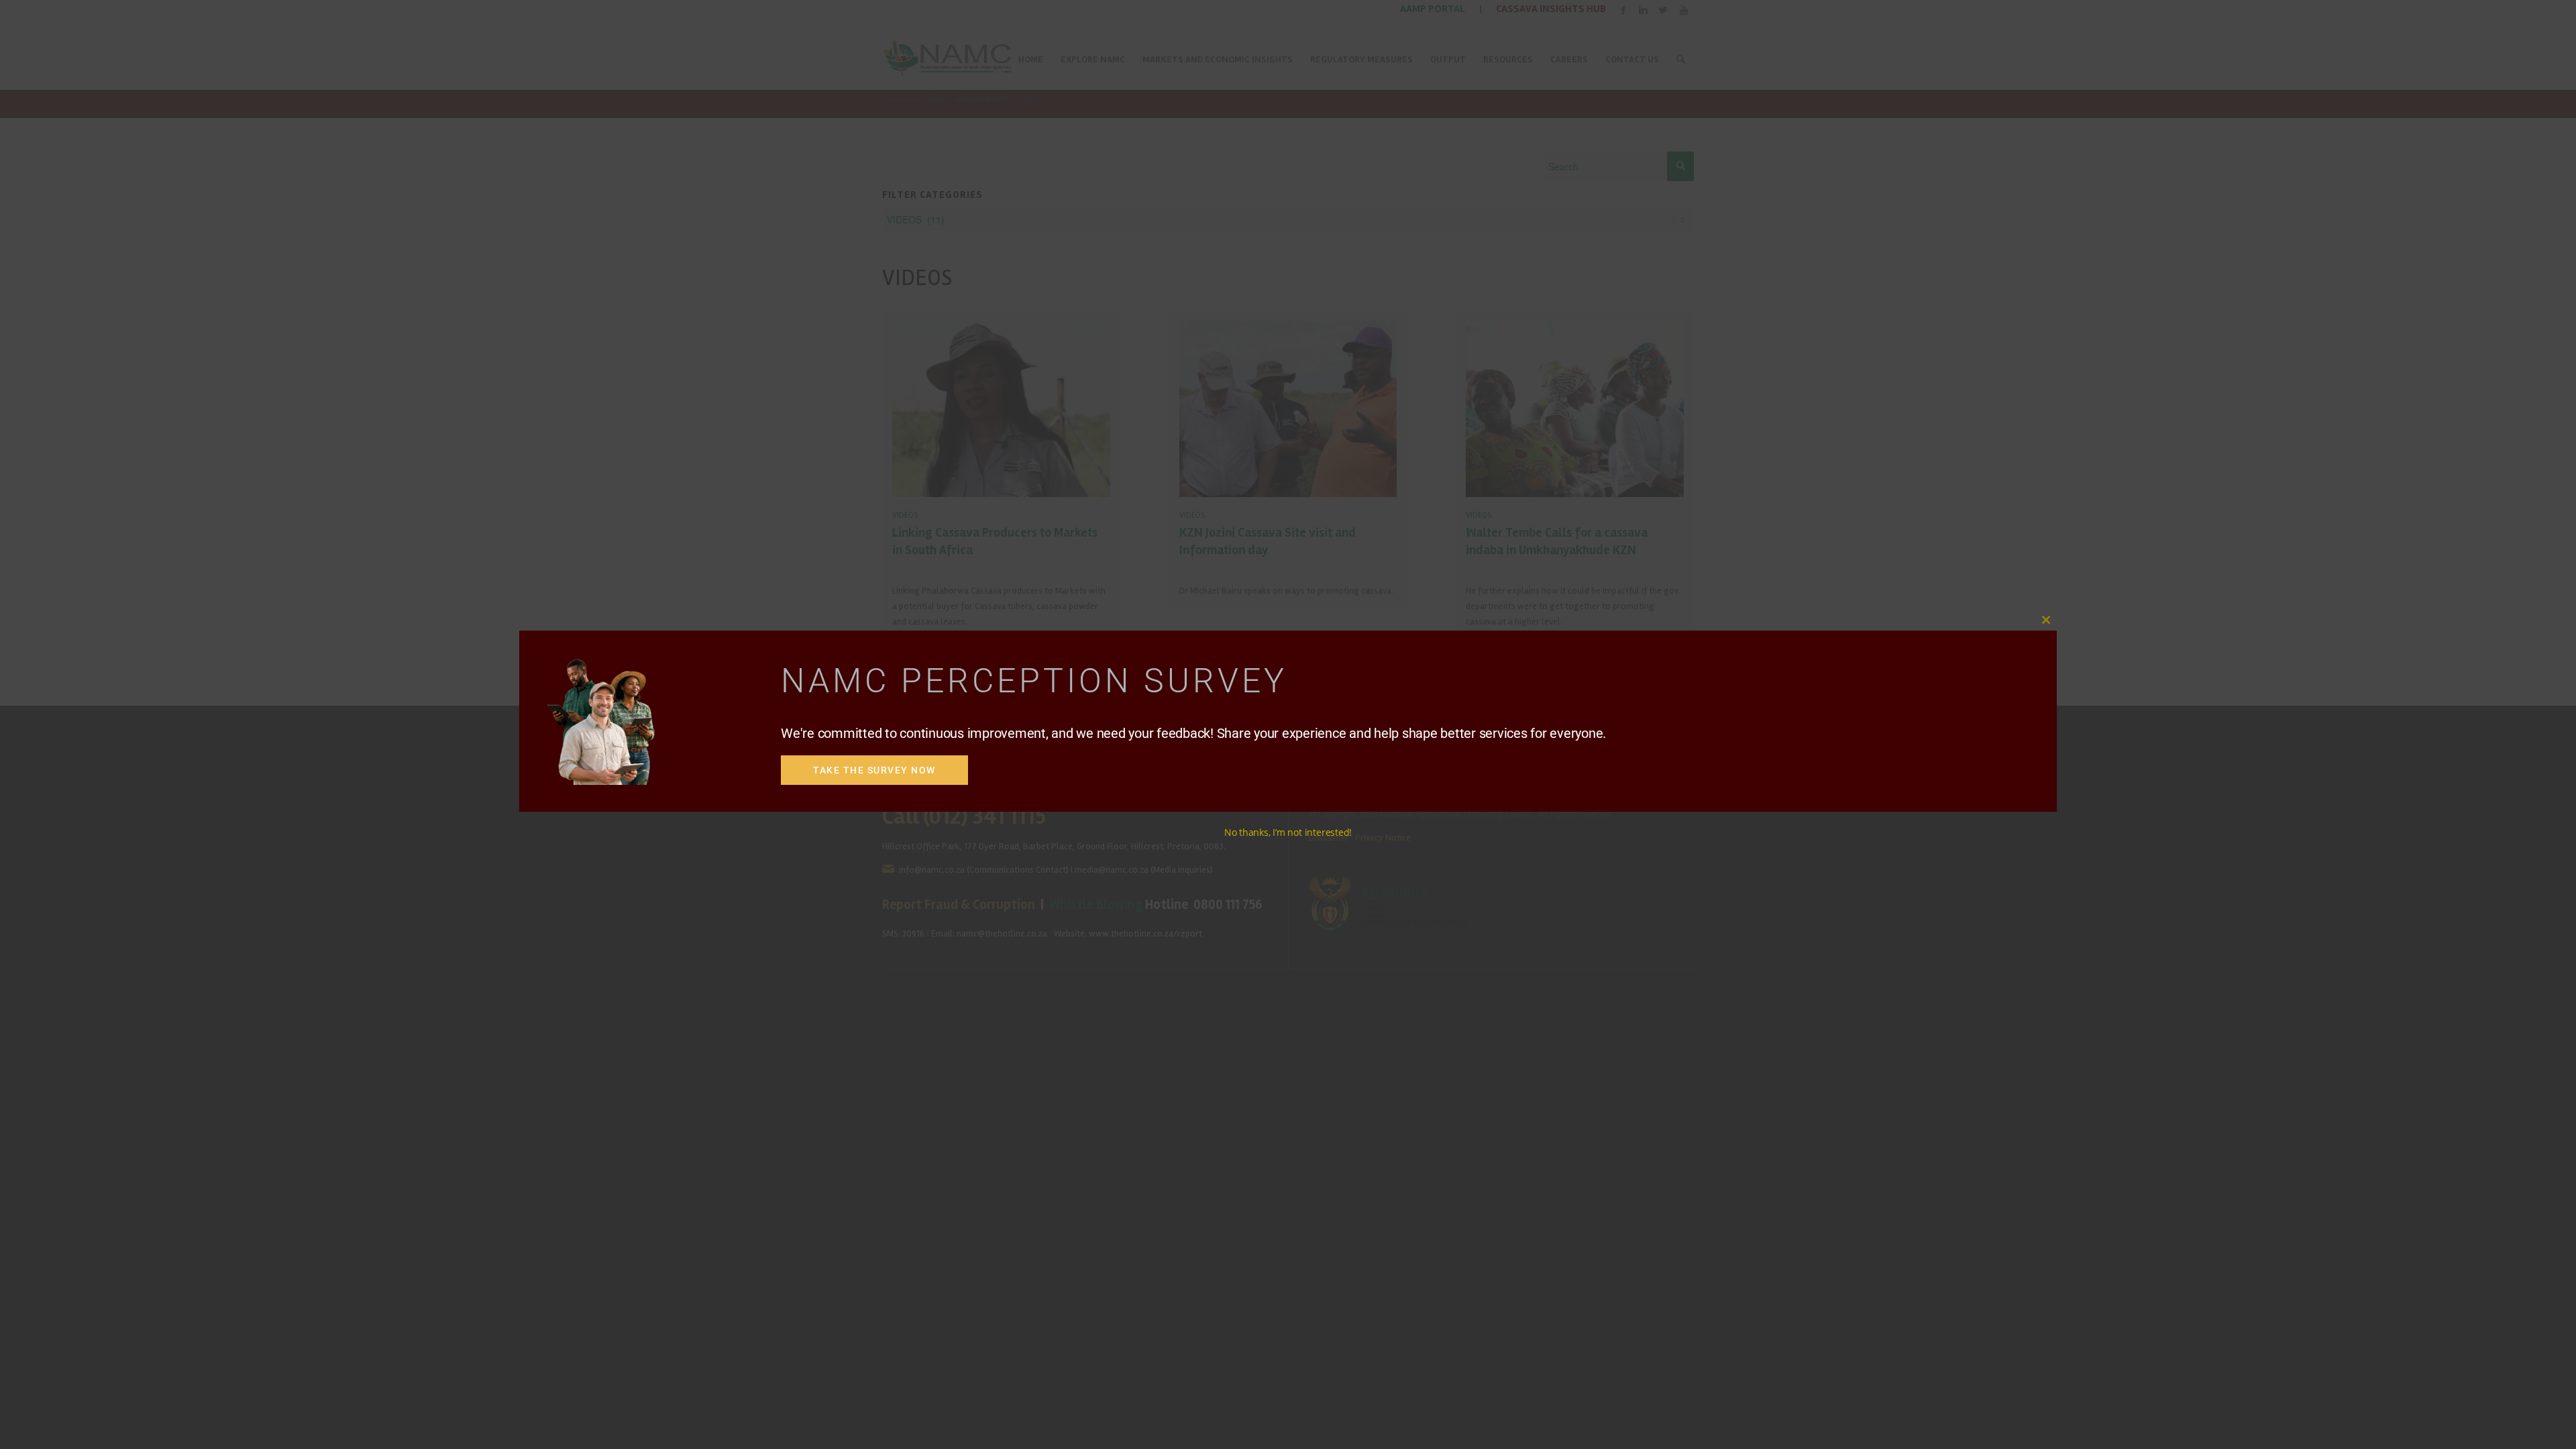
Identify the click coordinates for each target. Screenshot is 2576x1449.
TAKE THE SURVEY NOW (874, 770)
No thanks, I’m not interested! (1288, 832)
